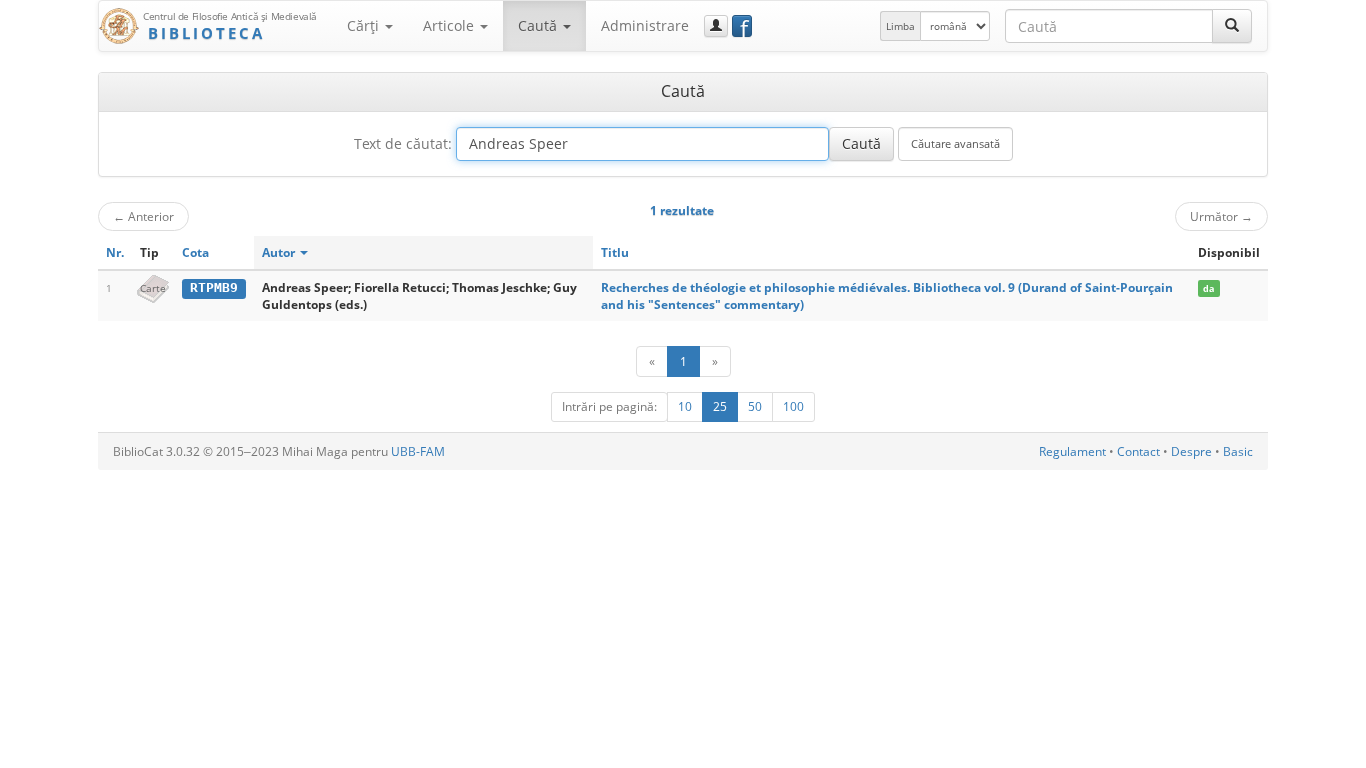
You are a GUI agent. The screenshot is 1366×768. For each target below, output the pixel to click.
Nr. (115, 252)
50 (755, 406)
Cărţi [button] (365, 25)
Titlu (615, 252)
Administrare (645, 25)
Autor (280, 252)
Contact (1138, 451)
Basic (1238, 451)
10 (685, 406)
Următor (1221, 216)
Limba (900, 26)
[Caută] (1232, 26)
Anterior (143, 216)
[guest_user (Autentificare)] (716, 26)
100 (793, 406)
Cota (195, 252)
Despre (1191, 451)
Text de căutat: (403, 143)
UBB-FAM (418, 451)
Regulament (1072, 451)
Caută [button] (539, 25)
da (1208, 288)
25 (720, 406)
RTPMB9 (214, 287)
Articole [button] (450, 25)
